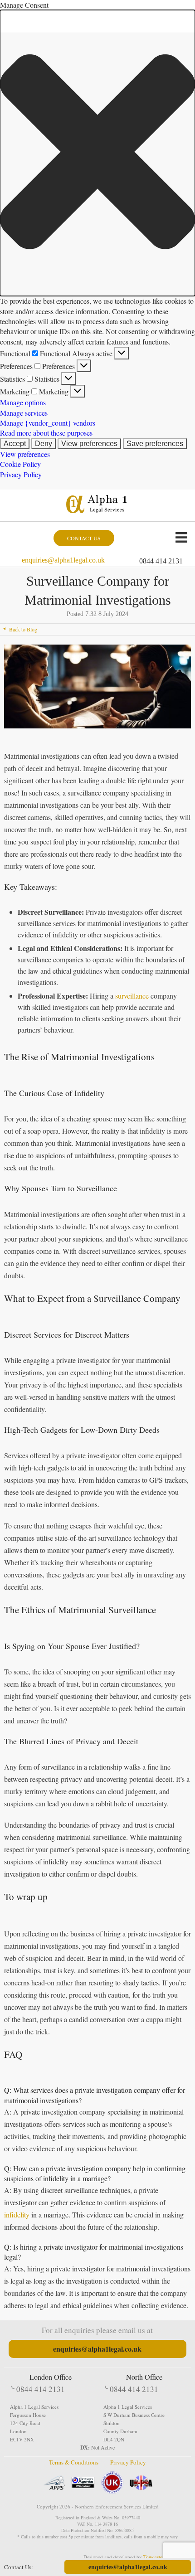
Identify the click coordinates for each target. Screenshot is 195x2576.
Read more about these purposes (46, 433)
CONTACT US (84, 538)
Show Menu (181, 537)
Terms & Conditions (74, 2462)
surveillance (132, 996)
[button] (97, 153)
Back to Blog (23, 629)
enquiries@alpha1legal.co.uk (63, 560)
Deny (44, 444)
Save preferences (155, 444)
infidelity (17, 2215)
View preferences (89, 444)
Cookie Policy (20, 464)
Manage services (24, 413)
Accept (15, 444)
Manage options (23, 402)
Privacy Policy (21, 474)
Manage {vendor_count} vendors (48, 423)
